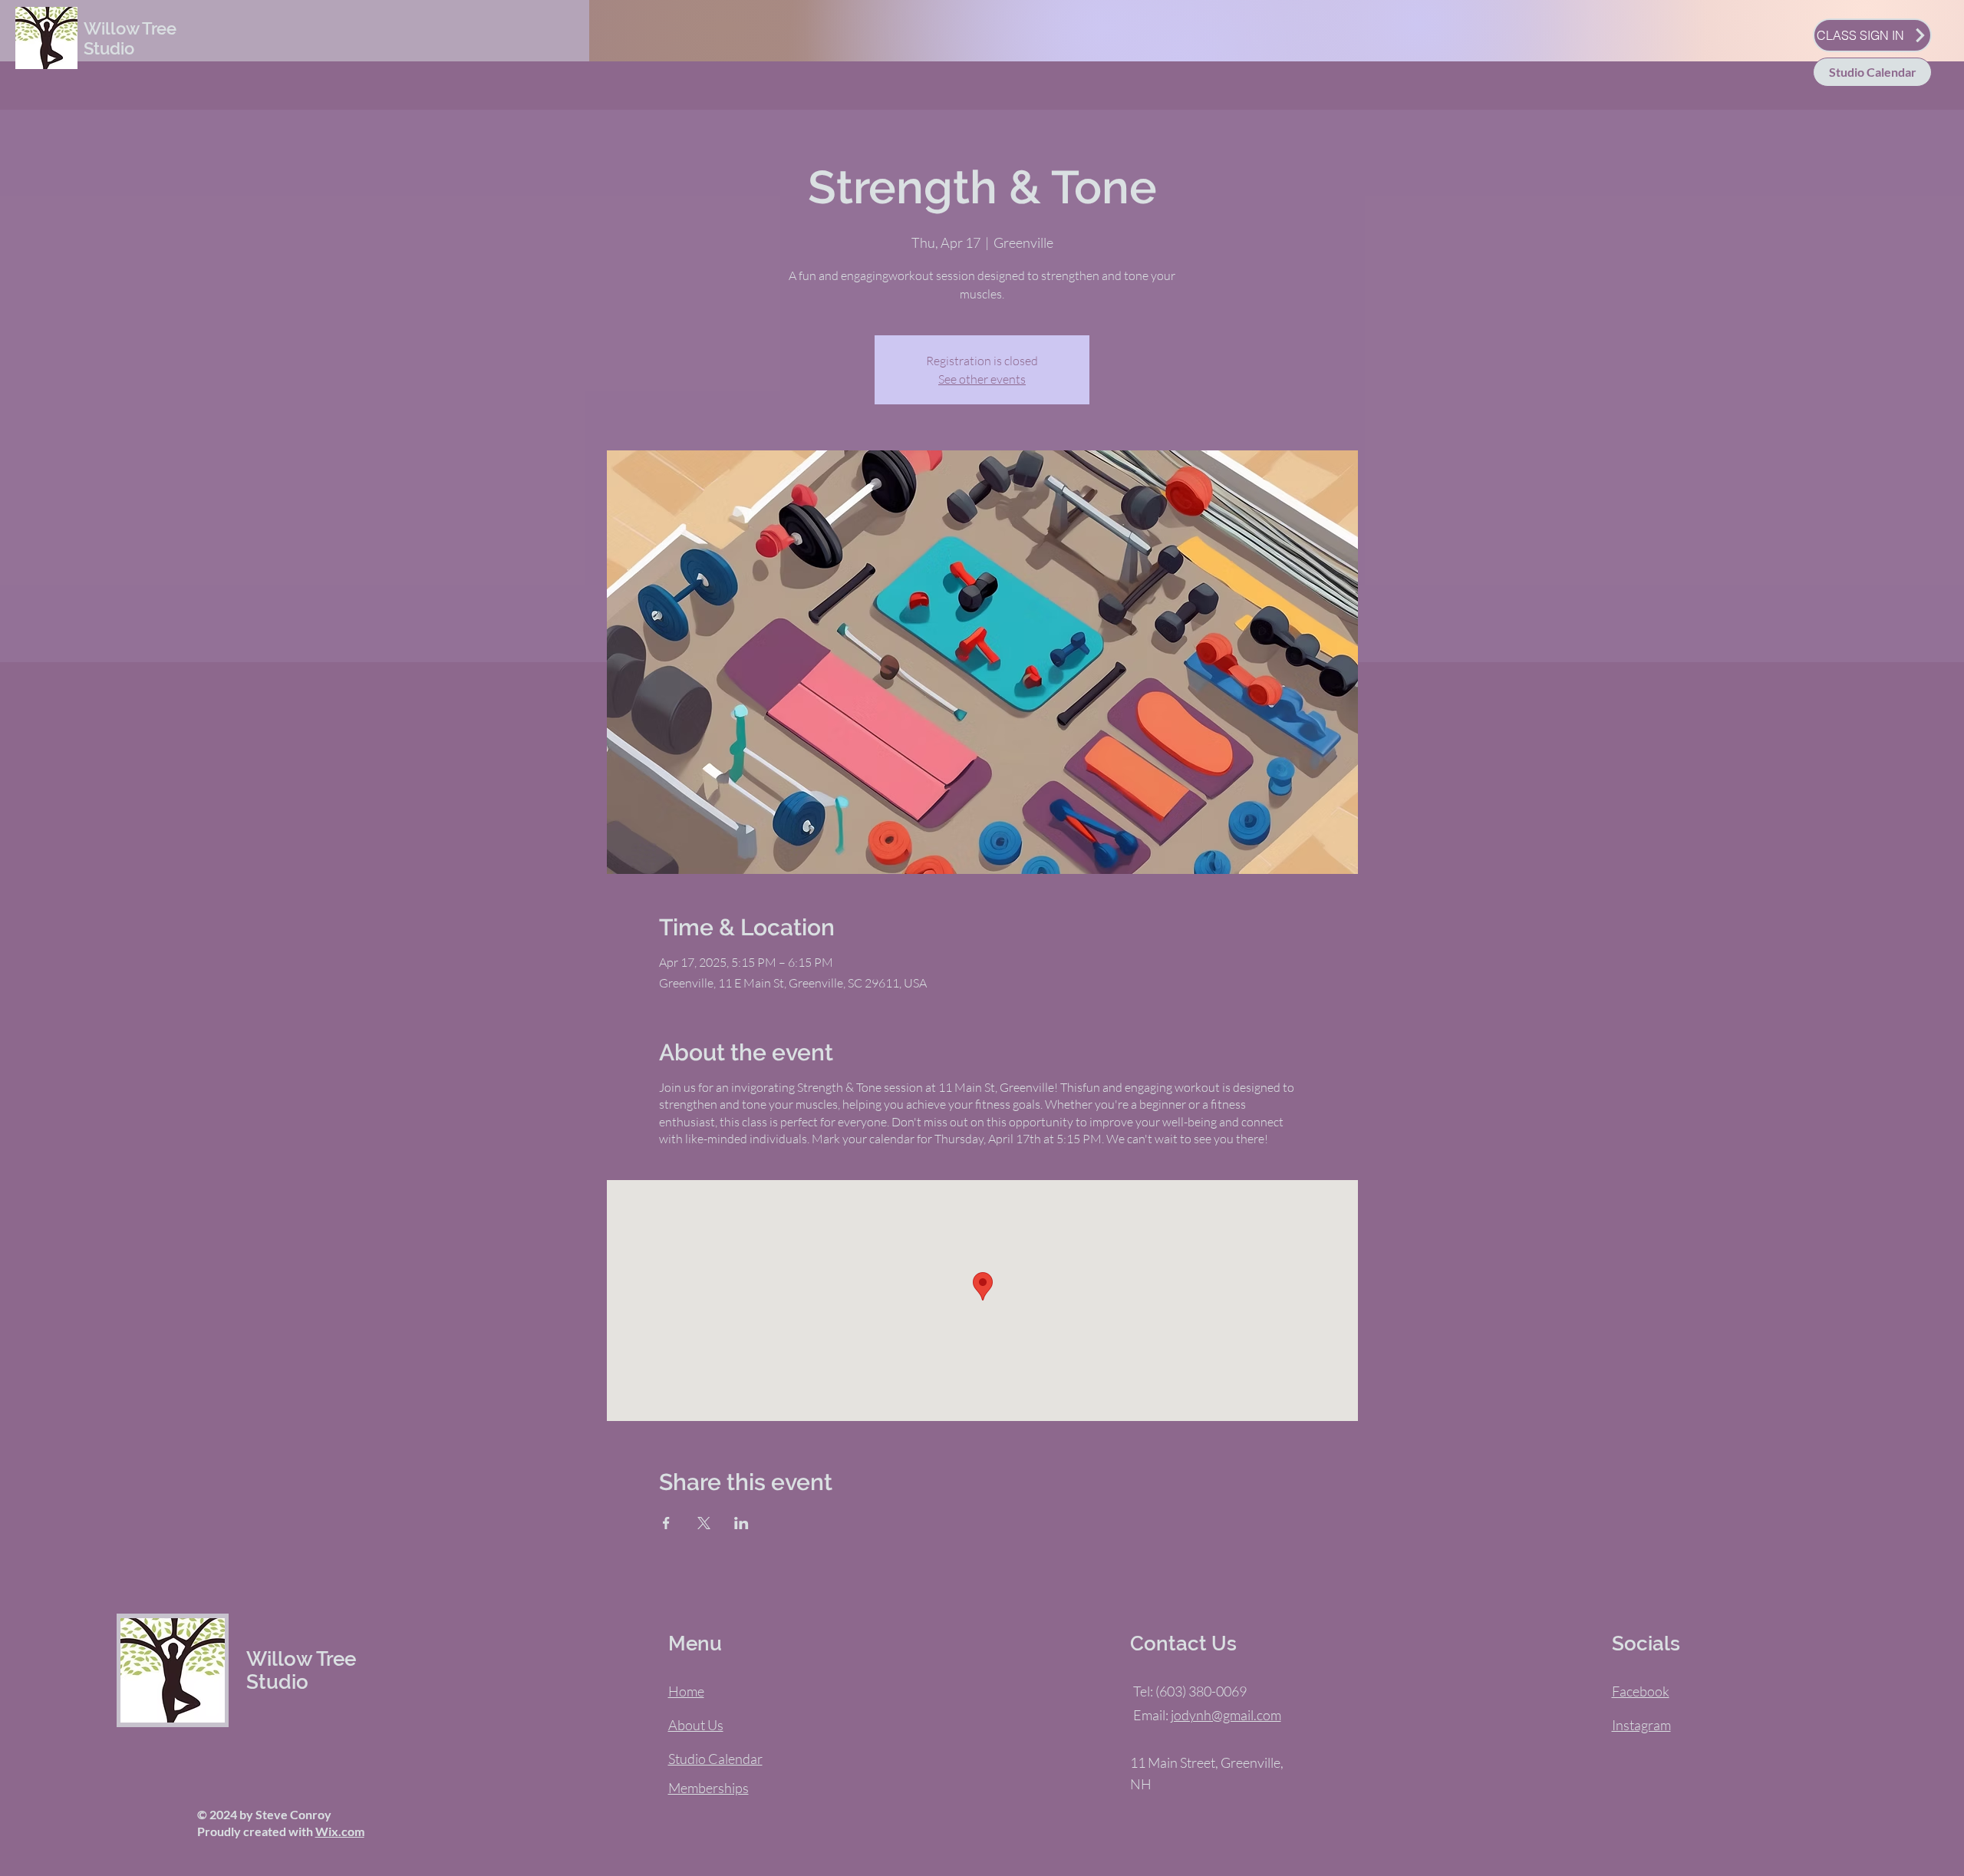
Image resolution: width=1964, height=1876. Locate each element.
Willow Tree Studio (130, 38)
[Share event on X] (704, 1523)
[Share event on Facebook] (666, 1523)
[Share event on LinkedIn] (741, 1523)
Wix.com (340, 1831)
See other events (982, 379)
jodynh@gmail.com (1226, 1715)
